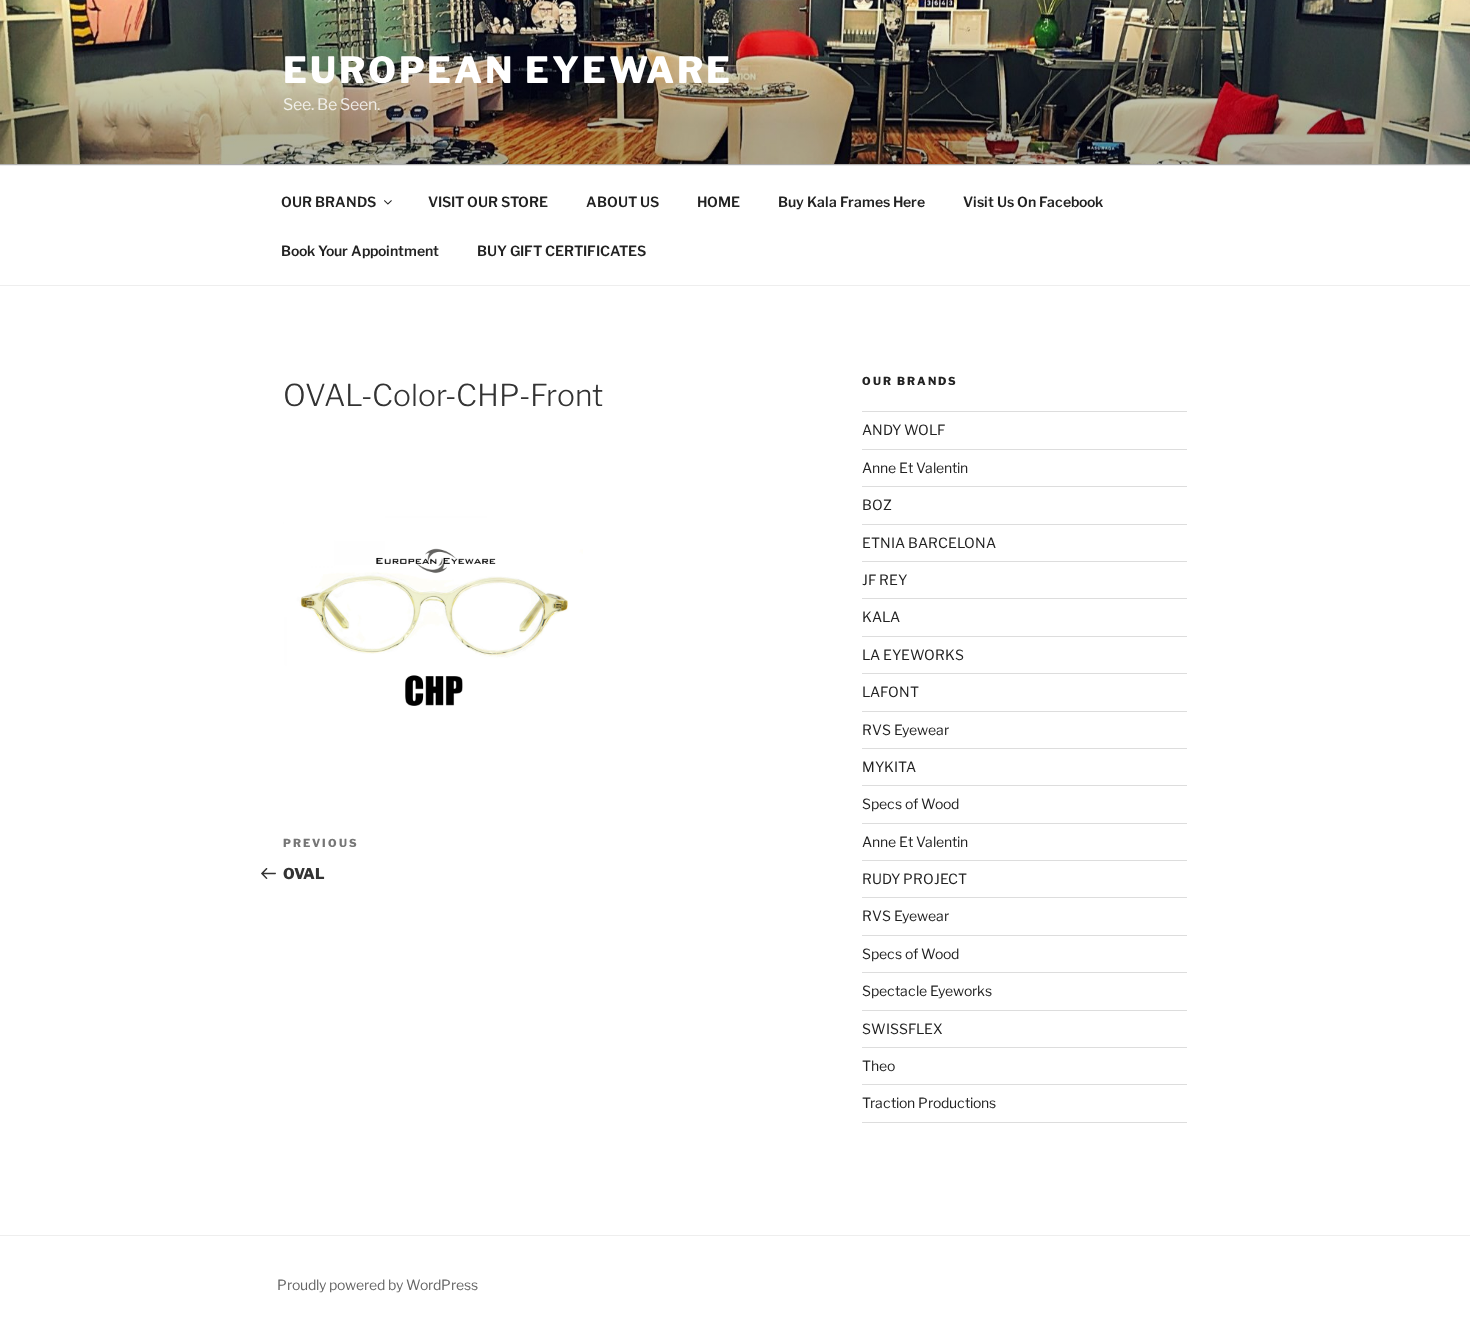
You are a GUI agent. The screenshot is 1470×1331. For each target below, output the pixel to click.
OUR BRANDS (328, 201)
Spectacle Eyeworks (927, 990)
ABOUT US (622, 201)
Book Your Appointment (360, 250)
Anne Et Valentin (915, 467)
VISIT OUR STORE (488, 201)
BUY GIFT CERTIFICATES (561, 250)
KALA (881, 616)
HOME (718, 201)
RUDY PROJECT (914, 878)
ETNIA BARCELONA (929, 542)
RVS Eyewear (905, 729)
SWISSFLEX (902, 1028)
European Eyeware (508, 70)
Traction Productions (929, 1102)
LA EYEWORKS (913, 654)
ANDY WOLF (903, 429)
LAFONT (890, 691)
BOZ (877, 504)
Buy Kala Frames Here (851, 201)
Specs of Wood (910, 803)
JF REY (884, 579)
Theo (878, 1065)
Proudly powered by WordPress (377, 1284)
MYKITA (889, 766)
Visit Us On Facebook (1033, 201)
